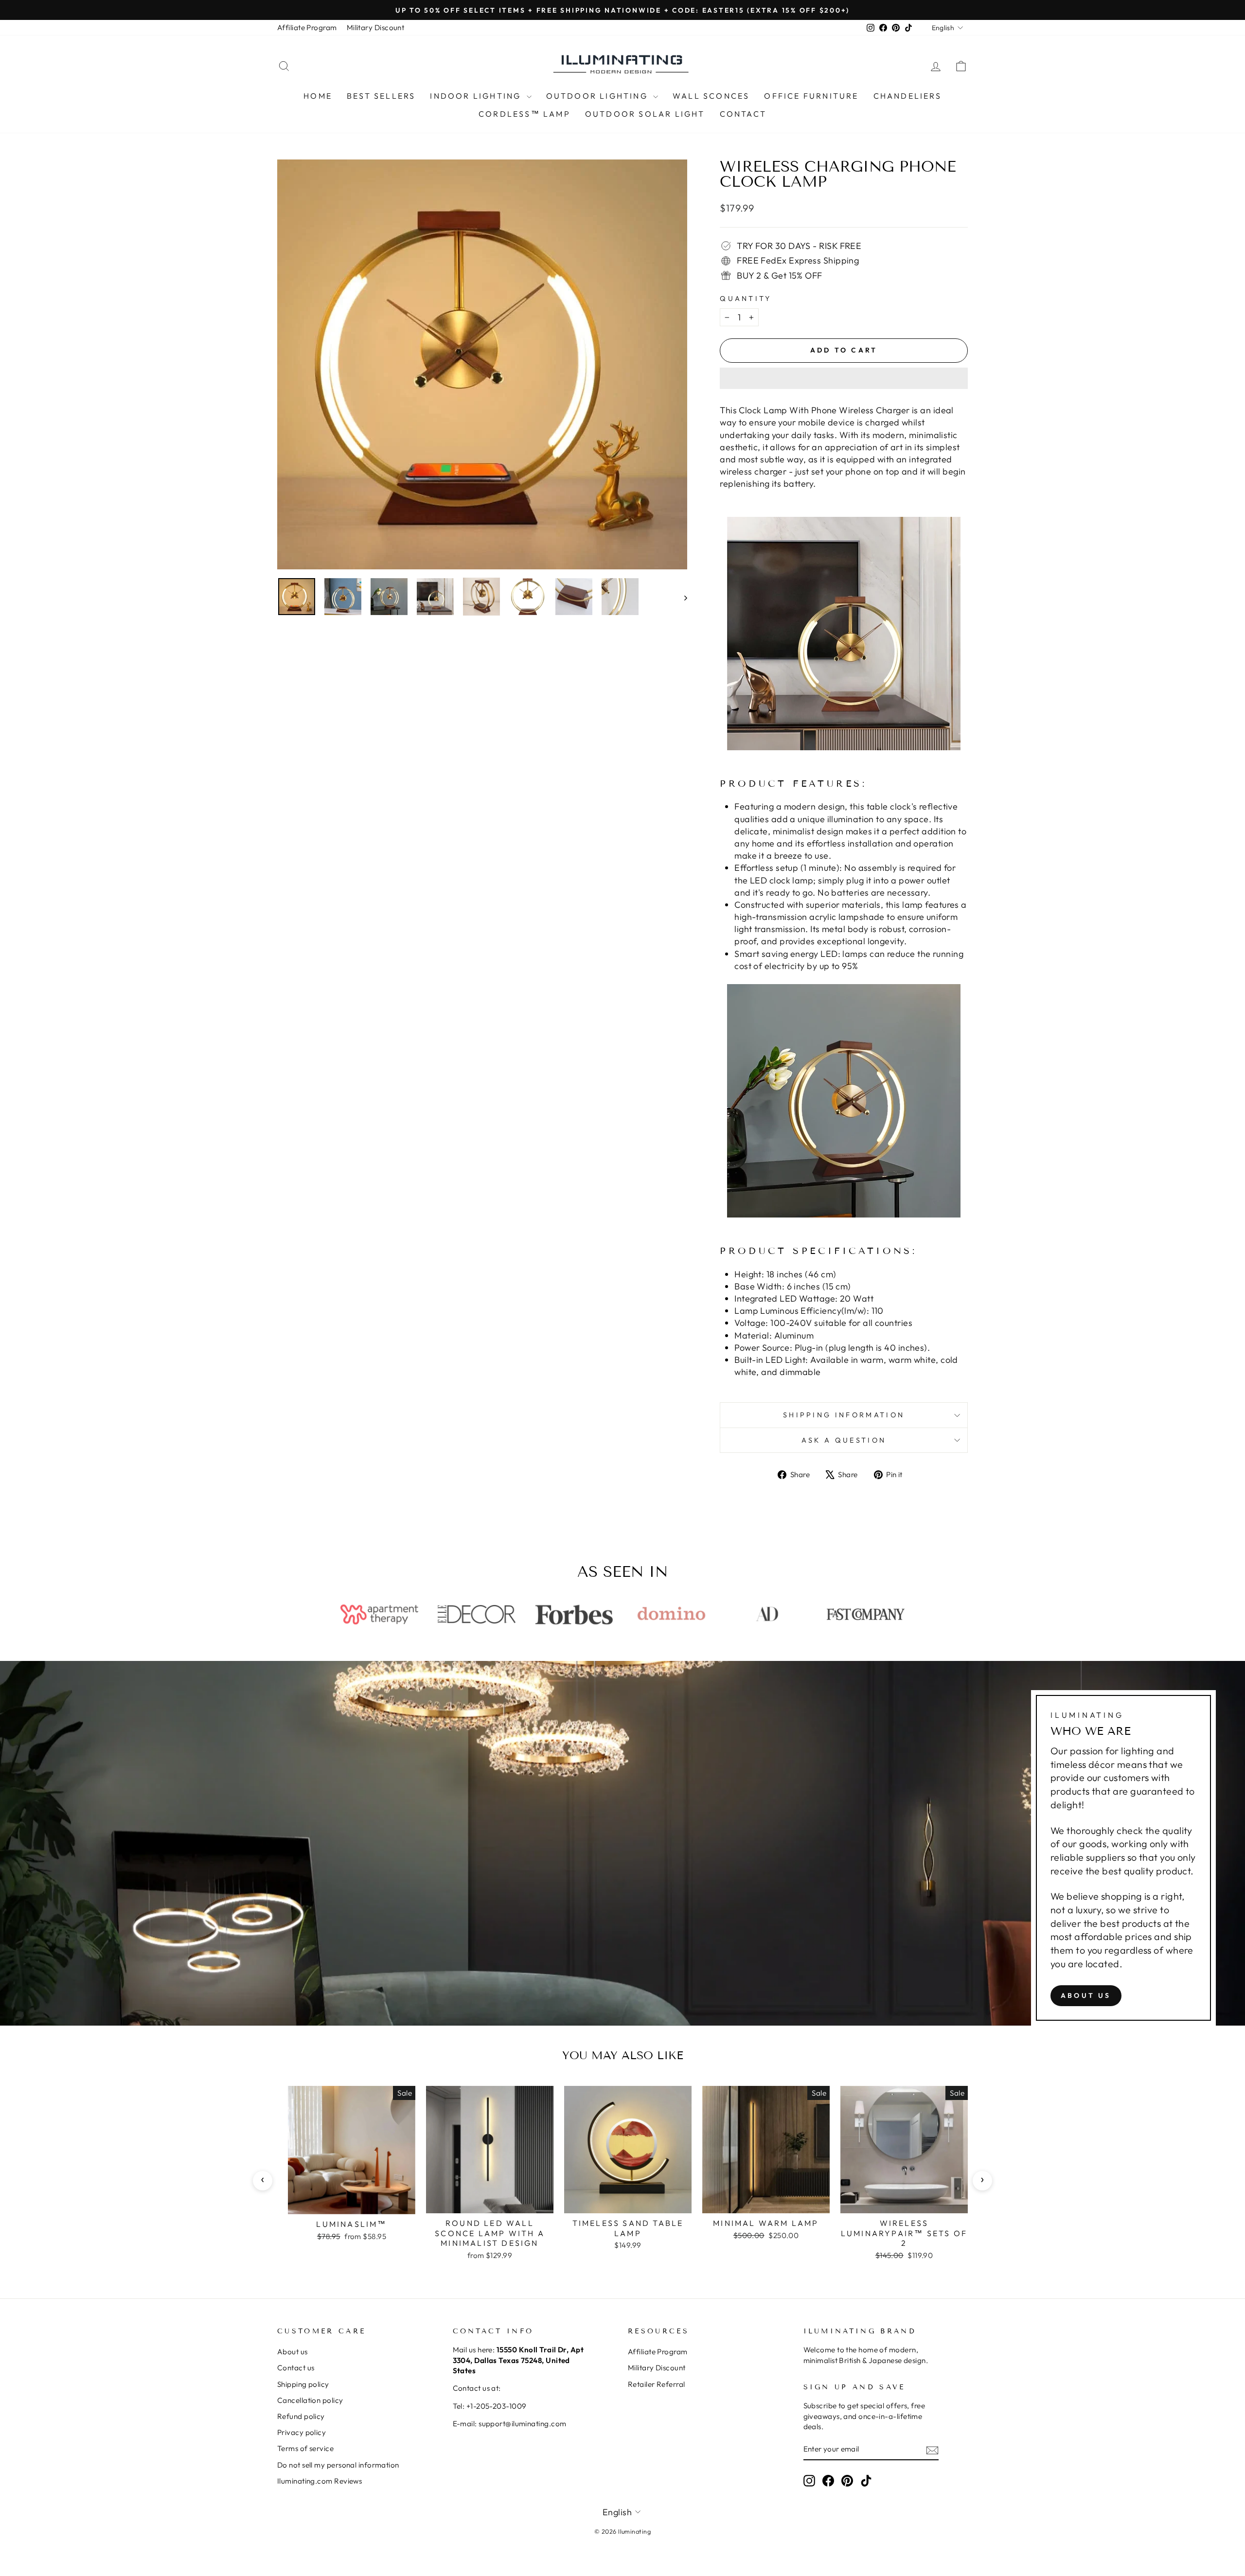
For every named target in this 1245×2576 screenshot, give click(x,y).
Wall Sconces (711, 96)
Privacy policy (302, 2432)
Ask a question (844, 1440)
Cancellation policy (310, 2400)
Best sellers (381, 96)
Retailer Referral (657, 2384)
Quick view (352, 2203)
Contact (743, 114)
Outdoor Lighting (598, 96)
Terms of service (305, 2448)
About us (1086, 1995)
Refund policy (301, 2416)
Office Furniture (811, 96)
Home (318, 96)
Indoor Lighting (477, 96)
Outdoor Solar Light (645, 114)
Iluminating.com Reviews (320, 2481)
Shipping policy (303, 2384)
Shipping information (844, 1415)
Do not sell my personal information (338, 2465)
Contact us (296, 2368)
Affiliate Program (307, 27)
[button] (844, 378)
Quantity (746, 299)
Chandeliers (907, 96)
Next (982, 2181)
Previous (263, 2181)
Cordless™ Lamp (525, 114)
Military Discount (376, 27)
